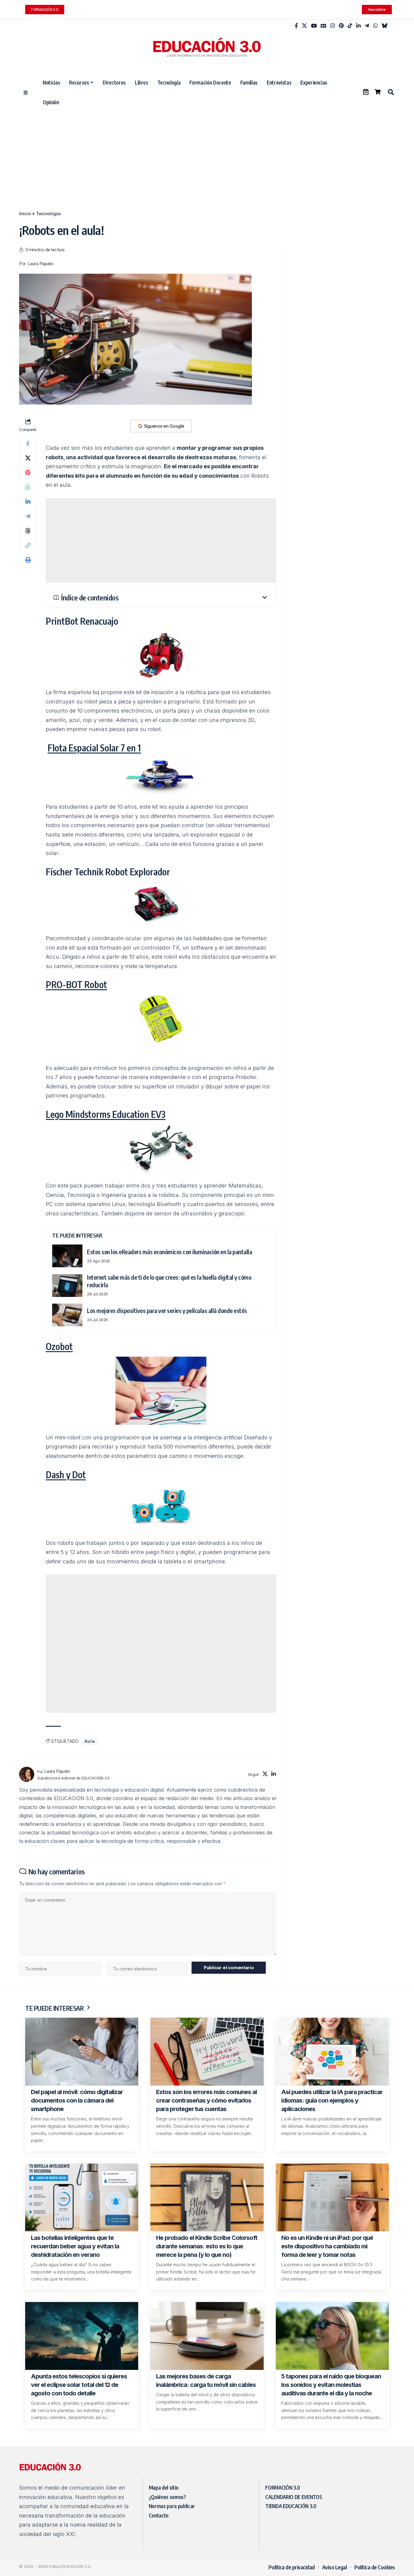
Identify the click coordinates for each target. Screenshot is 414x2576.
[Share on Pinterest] (28, 473)
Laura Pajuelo (41, 264)
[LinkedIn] (358, 26)
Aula (90, 1741)
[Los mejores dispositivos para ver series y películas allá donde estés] (67, 1315)
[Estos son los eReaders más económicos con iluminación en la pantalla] (67, 1256)
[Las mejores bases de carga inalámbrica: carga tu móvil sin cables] (207, 2336)
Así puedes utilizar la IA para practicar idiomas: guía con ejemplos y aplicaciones (332, 2100)
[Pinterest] (341, 26)
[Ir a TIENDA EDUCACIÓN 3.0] (378, 92)
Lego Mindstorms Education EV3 (106, 1114)
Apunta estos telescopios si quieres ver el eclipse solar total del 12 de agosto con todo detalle (79, 2385)
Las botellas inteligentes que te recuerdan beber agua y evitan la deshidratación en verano (75, 2246)
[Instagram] (333, 26)
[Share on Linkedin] (28, 502)
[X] (304, 26)
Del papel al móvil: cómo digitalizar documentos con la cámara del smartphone (77, 2100)
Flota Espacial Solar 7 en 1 (94, 748)
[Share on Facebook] (28, 443)
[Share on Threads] (28, 531)
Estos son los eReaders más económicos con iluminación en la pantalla (169, 1252)
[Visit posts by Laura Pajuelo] (27, 1774)
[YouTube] (314, 26)
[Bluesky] (384, 26)
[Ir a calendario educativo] (366, 92)
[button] (391, 92)
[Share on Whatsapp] (28, 487)
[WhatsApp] (375, 26)
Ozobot (59, 1346)
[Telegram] (367, 26)
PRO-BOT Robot (76, 984)
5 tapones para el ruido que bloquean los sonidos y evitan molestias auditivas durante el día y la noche (331, 2385)
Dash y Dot (66, 1475)
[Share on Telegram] (28, 516)
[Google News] (324, 26)
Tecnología (48, 214)
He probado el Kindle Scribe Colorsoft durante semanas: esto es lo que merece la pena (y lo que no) (207, 2246)
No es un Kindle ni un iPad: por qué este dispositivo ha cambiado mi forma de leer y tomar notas (327, 2246)
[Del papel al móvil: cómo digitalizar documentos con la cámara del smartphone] (82, 2052)
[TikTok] (350, 26)
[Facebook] (296, 26)
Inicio (25, 214)
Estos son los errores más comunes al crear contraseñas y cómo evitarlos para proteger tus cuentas (206, 2100)
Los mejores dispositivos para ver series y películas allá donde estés (167, 1310)
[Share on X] (28, 458)
